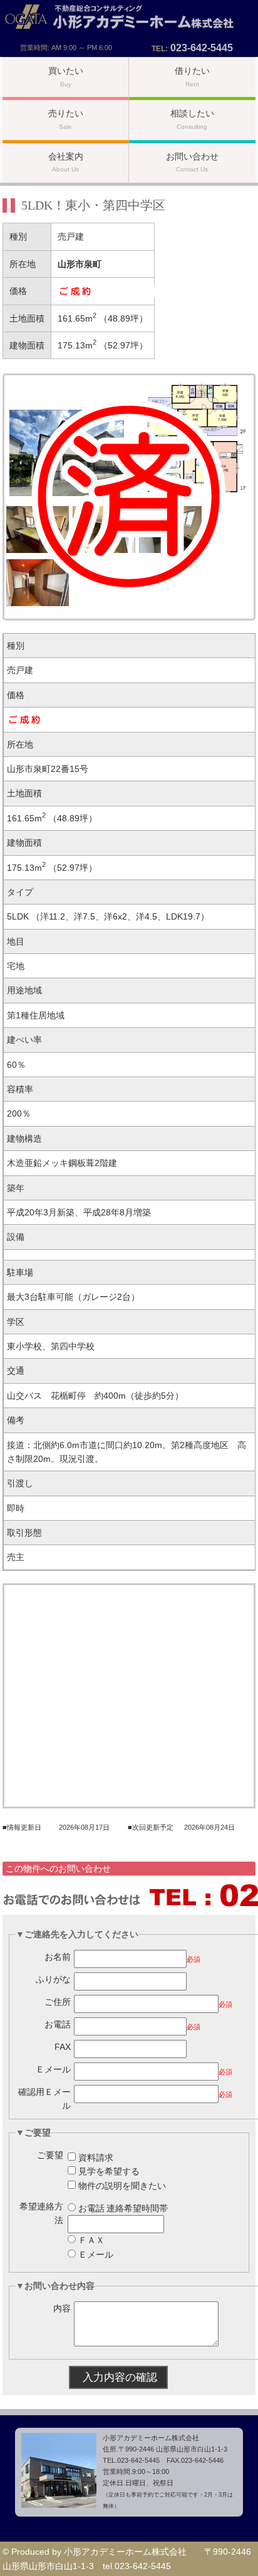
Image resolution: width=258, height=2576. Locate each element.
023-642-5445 (202, 48)
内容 (62, 2308)
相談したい (192, 119)
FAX (63, 2047)
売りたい (66, 119)
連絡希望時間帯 (137, 2208)
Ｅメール (53, 2069)
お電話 (58, 2024)
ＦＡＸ (91, 2240)
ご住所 (58, 2002)
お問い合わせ (192, 162)
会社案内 (66, 162)
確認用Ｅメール (44, 2099)
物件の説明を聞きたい (122, 2186)
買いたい (66, 77)
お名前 (58, 1957)
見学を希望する (109, 2171)
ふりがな (53, 1979)
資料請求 (96, 2158)
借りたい (192, 77)
